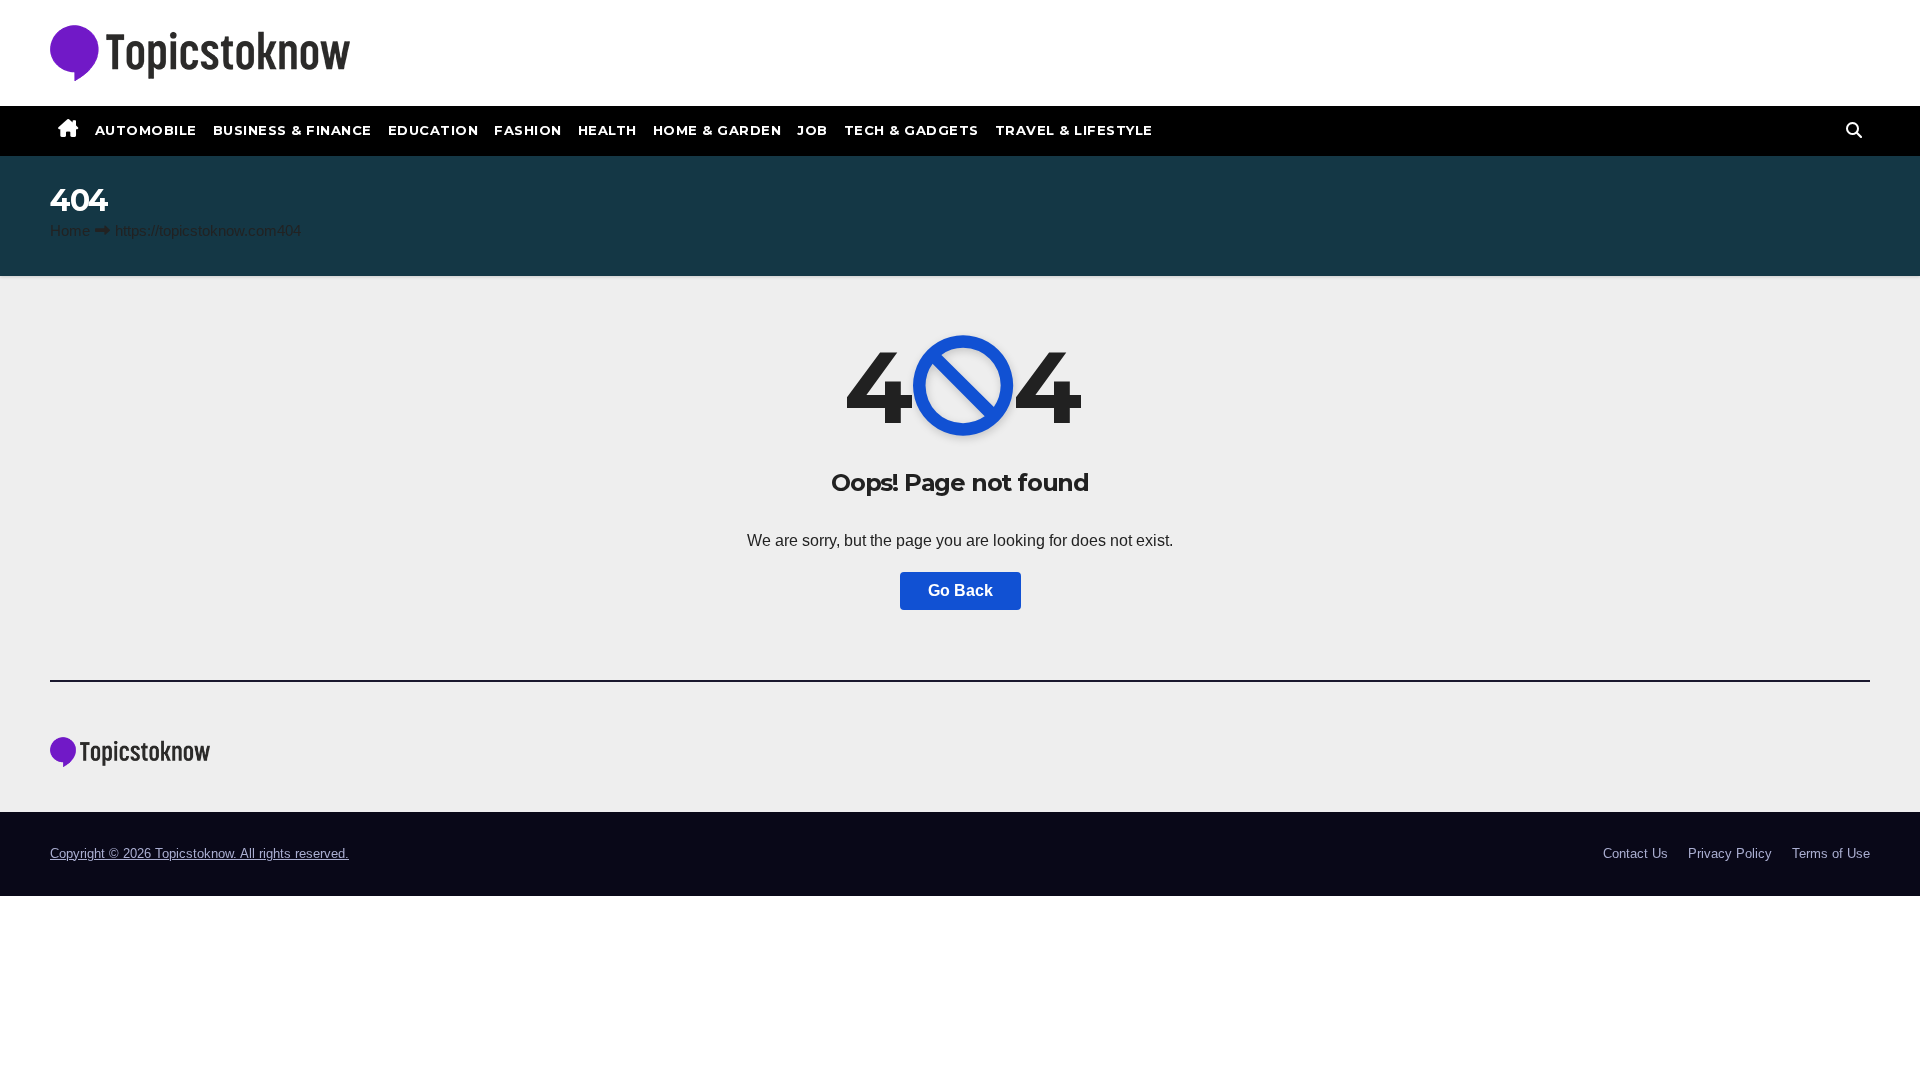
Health (607, 130)
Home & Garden (717, 130)
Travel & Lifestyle (1074, 130)
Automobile (146, 130)
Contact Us (1635, 853)
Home (70, 230)
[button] (1854, 130)
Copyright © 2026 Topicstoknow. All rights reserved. (199, 853)
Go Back (960, 590)
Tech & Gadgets (911, 130)
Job (812, 130)
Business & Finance (292, 130)
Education (433, 130)
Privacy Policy (1730, 853)
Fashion (528, 130)
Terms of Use (1831, 853)
